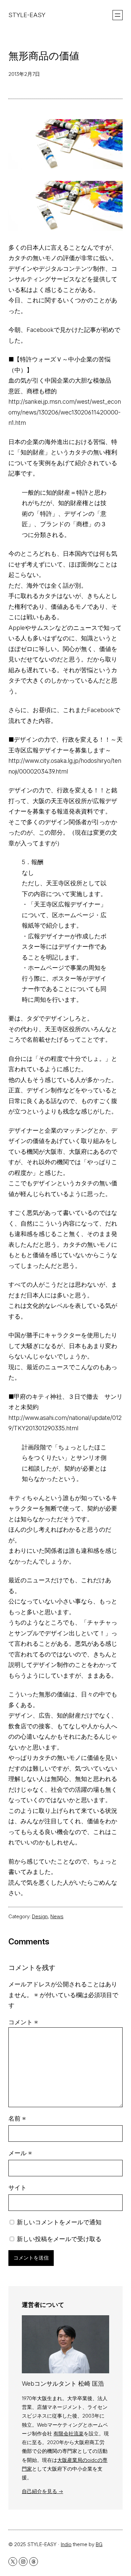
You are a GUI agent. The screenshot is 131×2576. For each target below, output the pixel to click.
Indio (66, 2544)
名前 (17, 2118)
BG (99, 2544)
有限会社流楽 (69, 2434)
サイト (17, 2188)
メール (20, 2153)
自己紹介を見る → (42, 2491)
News (57, 1916)
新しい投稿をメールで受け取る (59, 2239)
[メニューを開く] (118, 15)
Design (40, 1916)
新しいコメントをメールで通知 (59, 2222)
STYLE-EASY (27, 15)
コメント (23, 2022)
